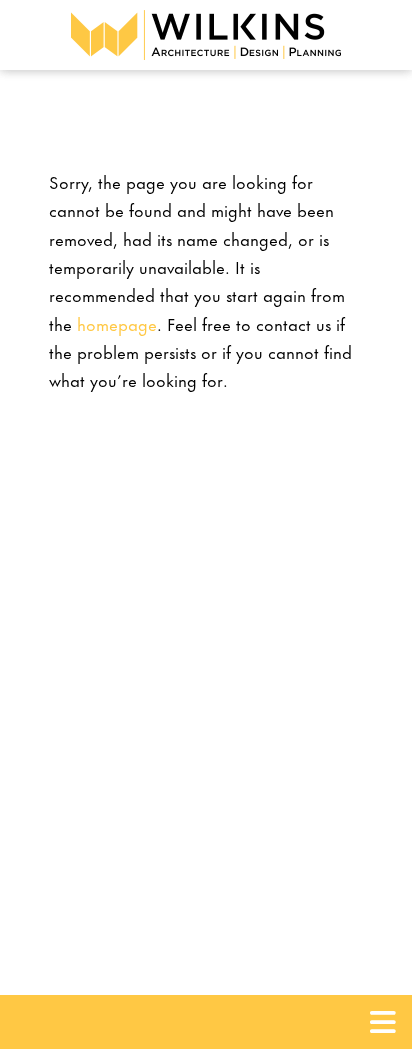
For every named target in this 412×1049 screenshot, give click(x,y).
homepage (117, 323)
